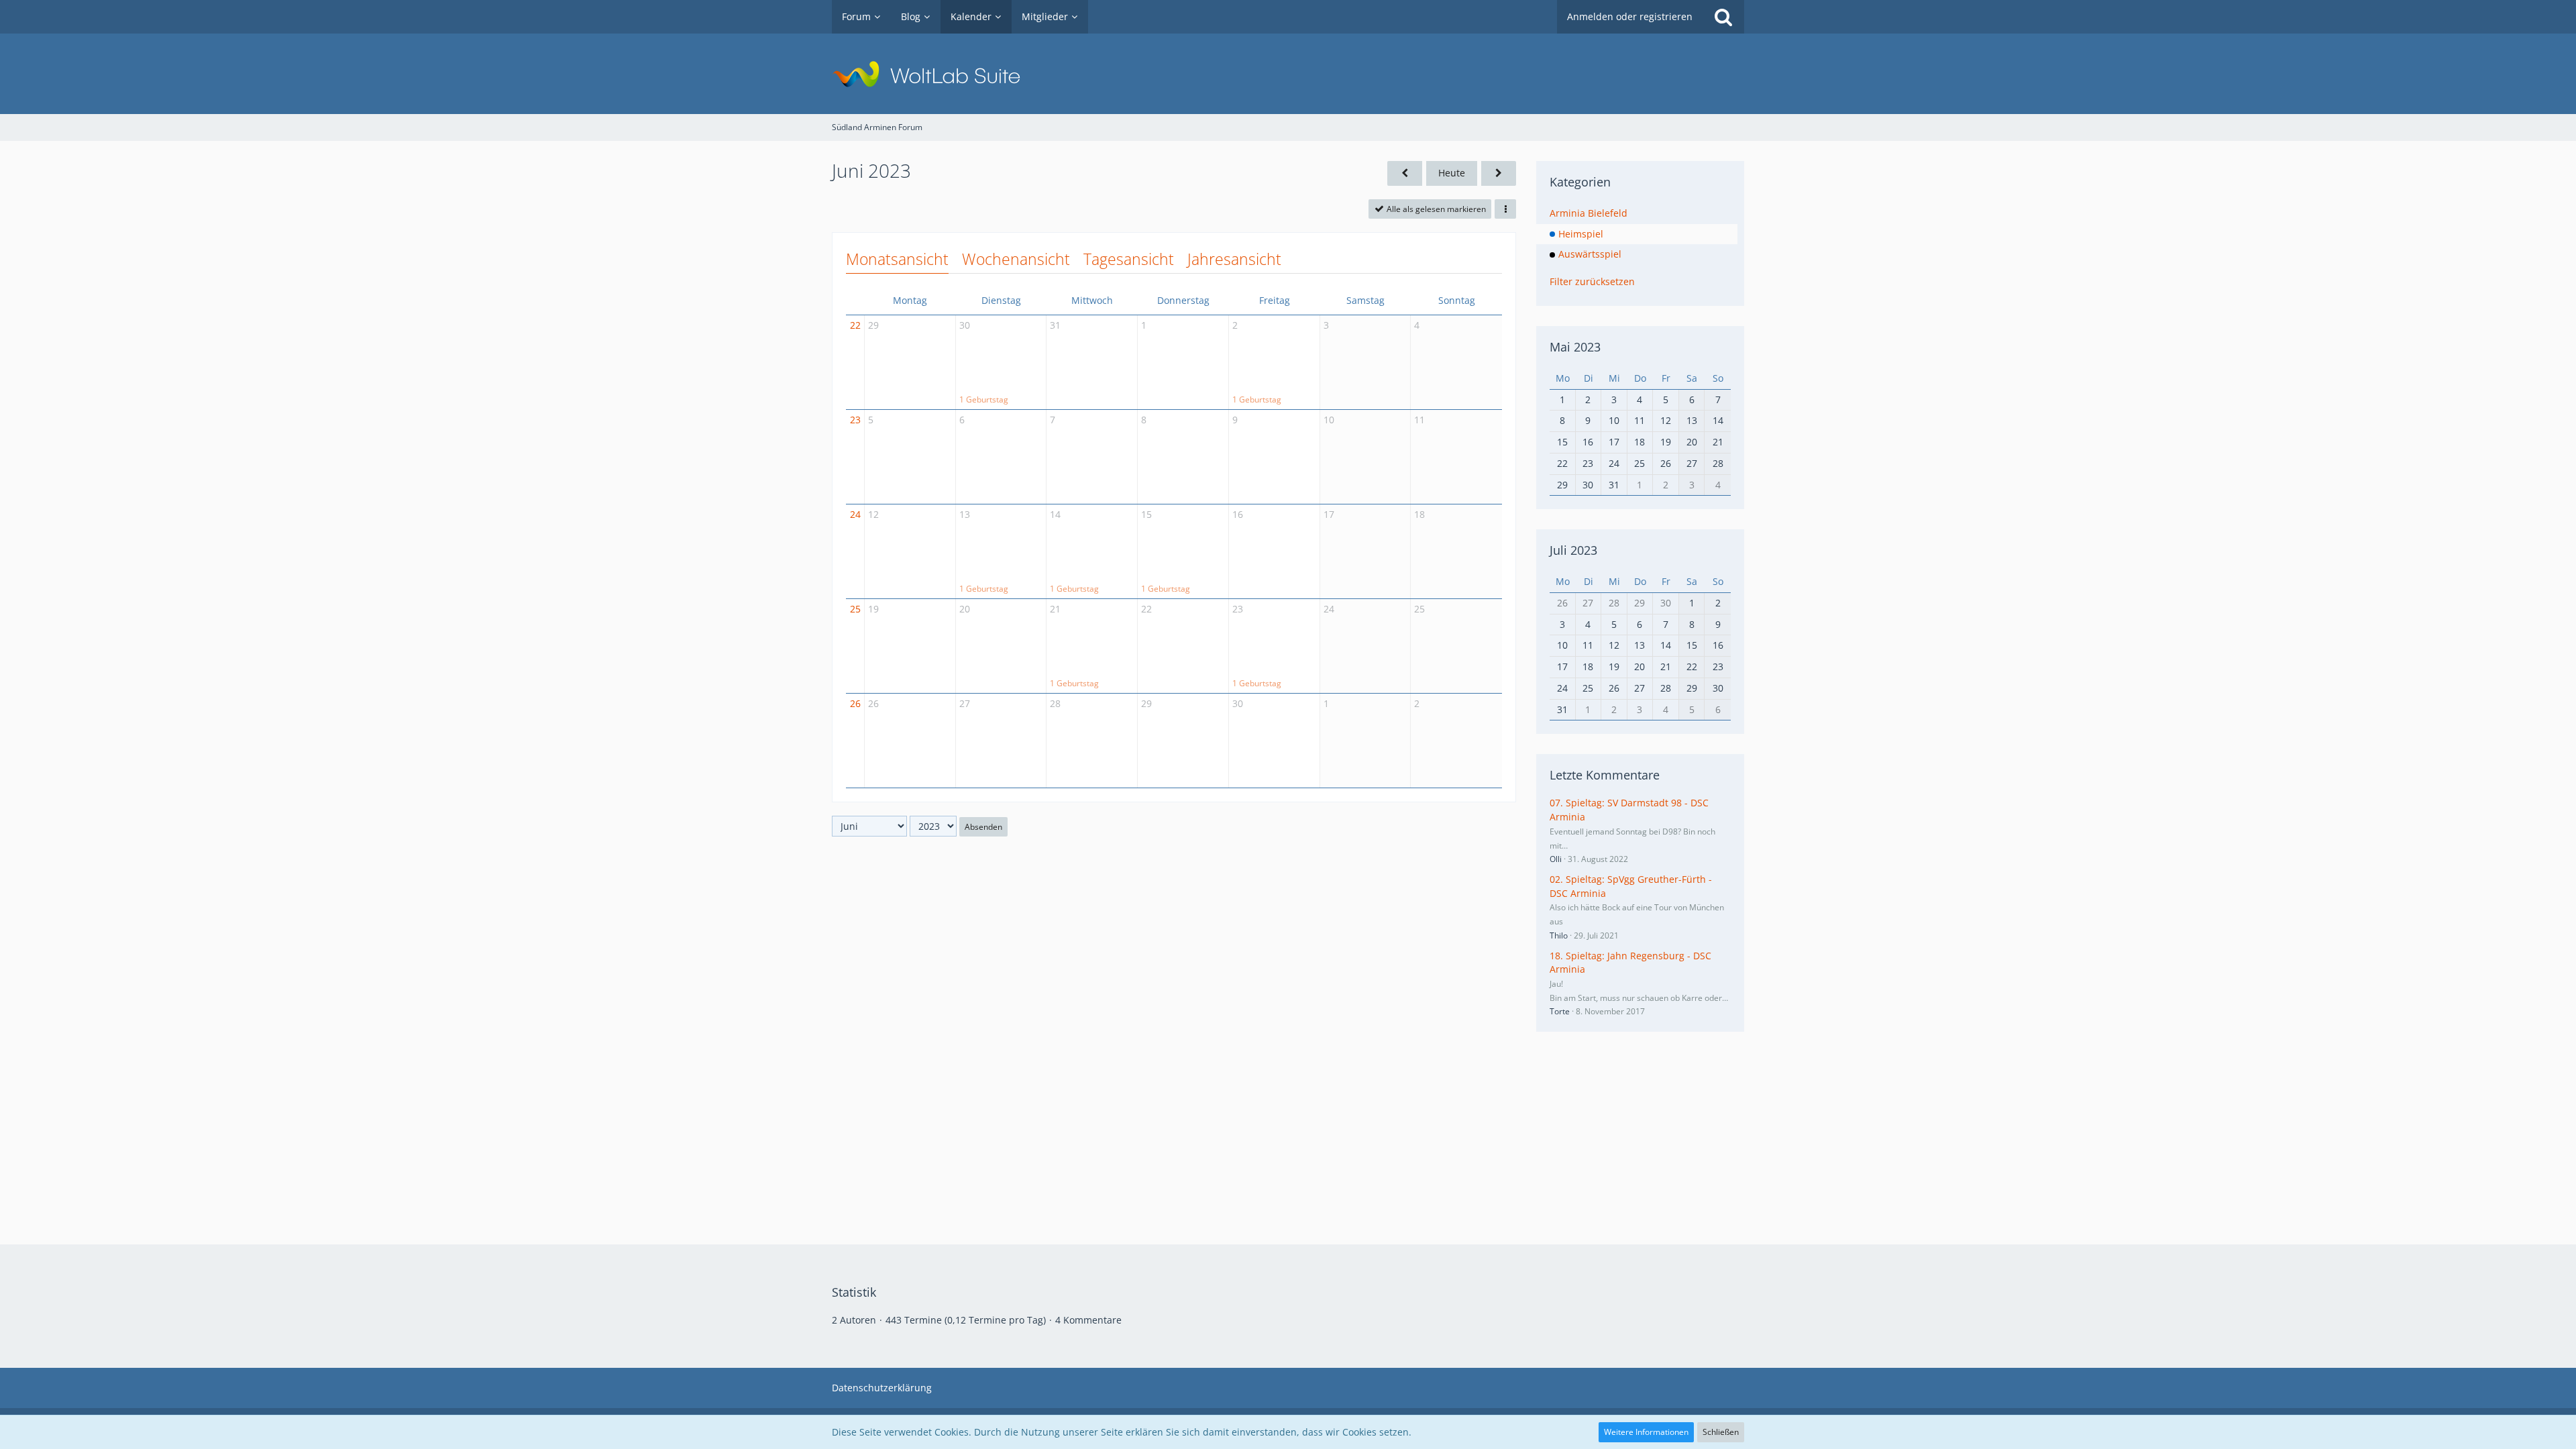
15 (1146, 514)
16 (1238, 514)
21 (1055, 609)
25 (855, 609)
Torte (1560, 1011)
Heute (1452, 173)
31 (1055, 325)
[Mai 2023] (1405, 173)
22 (855, 325)
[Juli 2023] (1499, 173)
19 (873, 609)
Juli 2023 (1573, 550)
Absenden (983, 827)
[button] (1505, 209)
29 (873, 325)
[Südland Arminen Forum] (1288, 74)
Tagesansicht (1129, 259)
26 (855, 703)
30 (965, 325)
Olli (1556, 859)
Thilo (1559, 935)
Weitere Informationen (1646, 1432)
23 (855, 420)
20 (965, 609)
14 (1055, 514)
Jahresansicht (1234, 259)
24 (855, 514)
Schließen (1721, 1432)
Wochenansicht (1016, 259)
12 (873, 514)
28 (1055, 703)
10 (1329, 420)
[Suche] (1723, 17)
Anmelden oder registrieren (1630, 16)
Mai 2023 (1575, 347)
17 (1329, 514)
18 (1419, 514)
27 (965, 703)
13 (965, 514)
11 (1419, 420)
